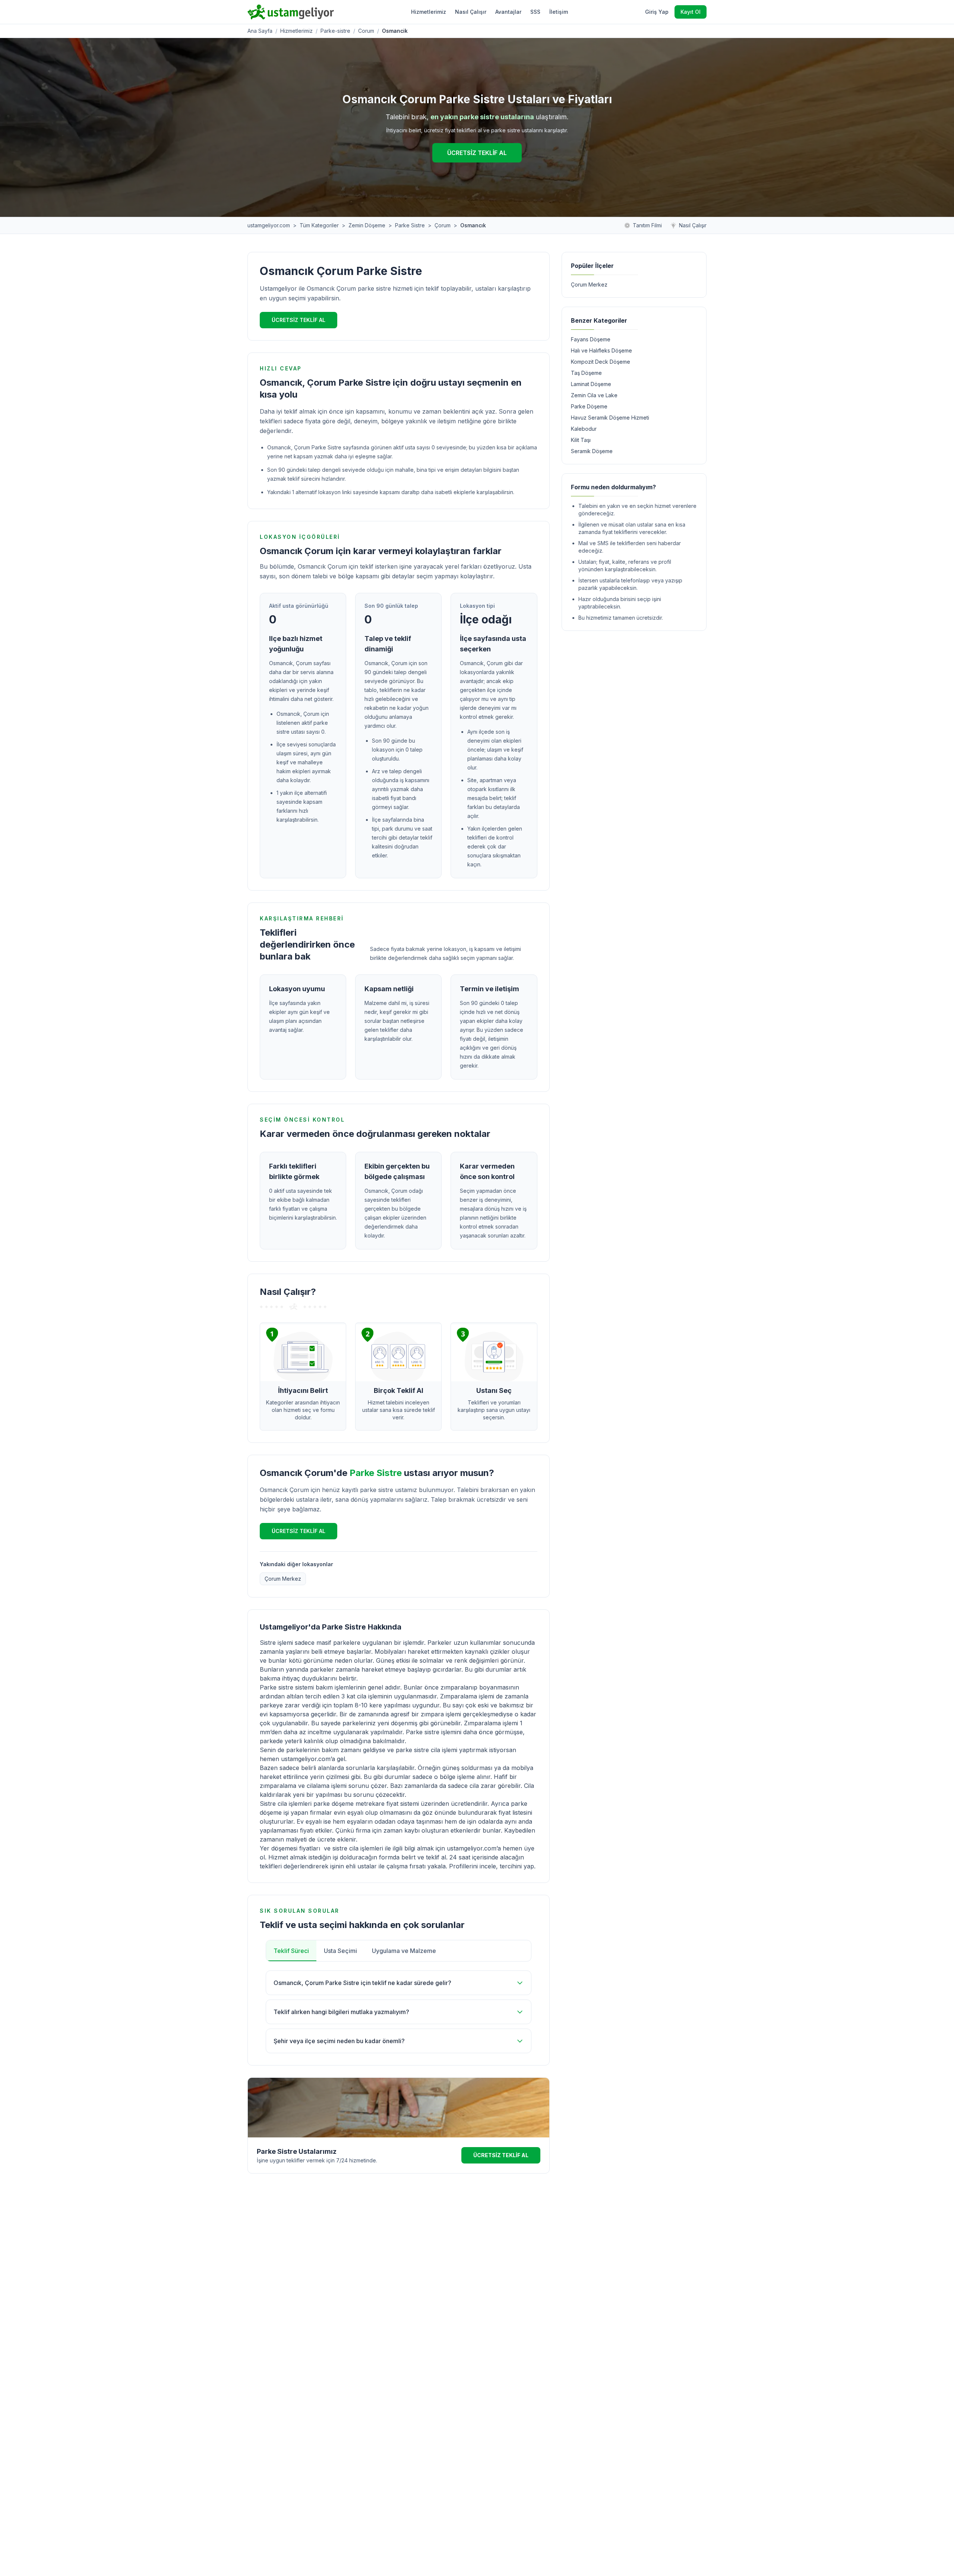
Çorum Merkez (283, 1579)
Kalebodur (584, 429)
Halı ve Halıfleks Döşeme (601, 350)
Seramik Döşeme (592, 451)
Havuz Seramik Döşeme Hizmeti (610, 418)
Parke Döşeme (589, 406)
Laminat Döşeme (591, 384)
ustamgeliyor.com (269, 225)
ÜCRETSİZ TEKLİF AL (477, 153)
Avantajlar (508, 12)
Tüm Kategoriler (319, 225)
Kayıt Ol (691, 12)
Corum (366, 31)
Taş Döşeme (586, 373)
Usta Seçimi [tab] (340, 1951)
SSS (535, 12)
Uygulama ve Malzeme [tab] (404, 1951)
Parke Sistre (410, 225)
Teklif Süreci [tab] (291, 1951)
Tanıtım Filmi (647, 225)
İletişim (559, 12)
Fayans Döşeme (591, 339)
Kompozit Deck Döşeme (601, 362)
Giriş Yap (657, 12)
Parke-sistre (335, 31)
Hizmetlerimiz (429, 12)
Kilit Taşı (581, 440)
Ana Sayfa (260, 31)
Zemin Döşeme (367, 225)
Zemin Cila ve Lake (594, 395)
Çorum (443, 225)
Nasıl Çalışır (471, 12)
